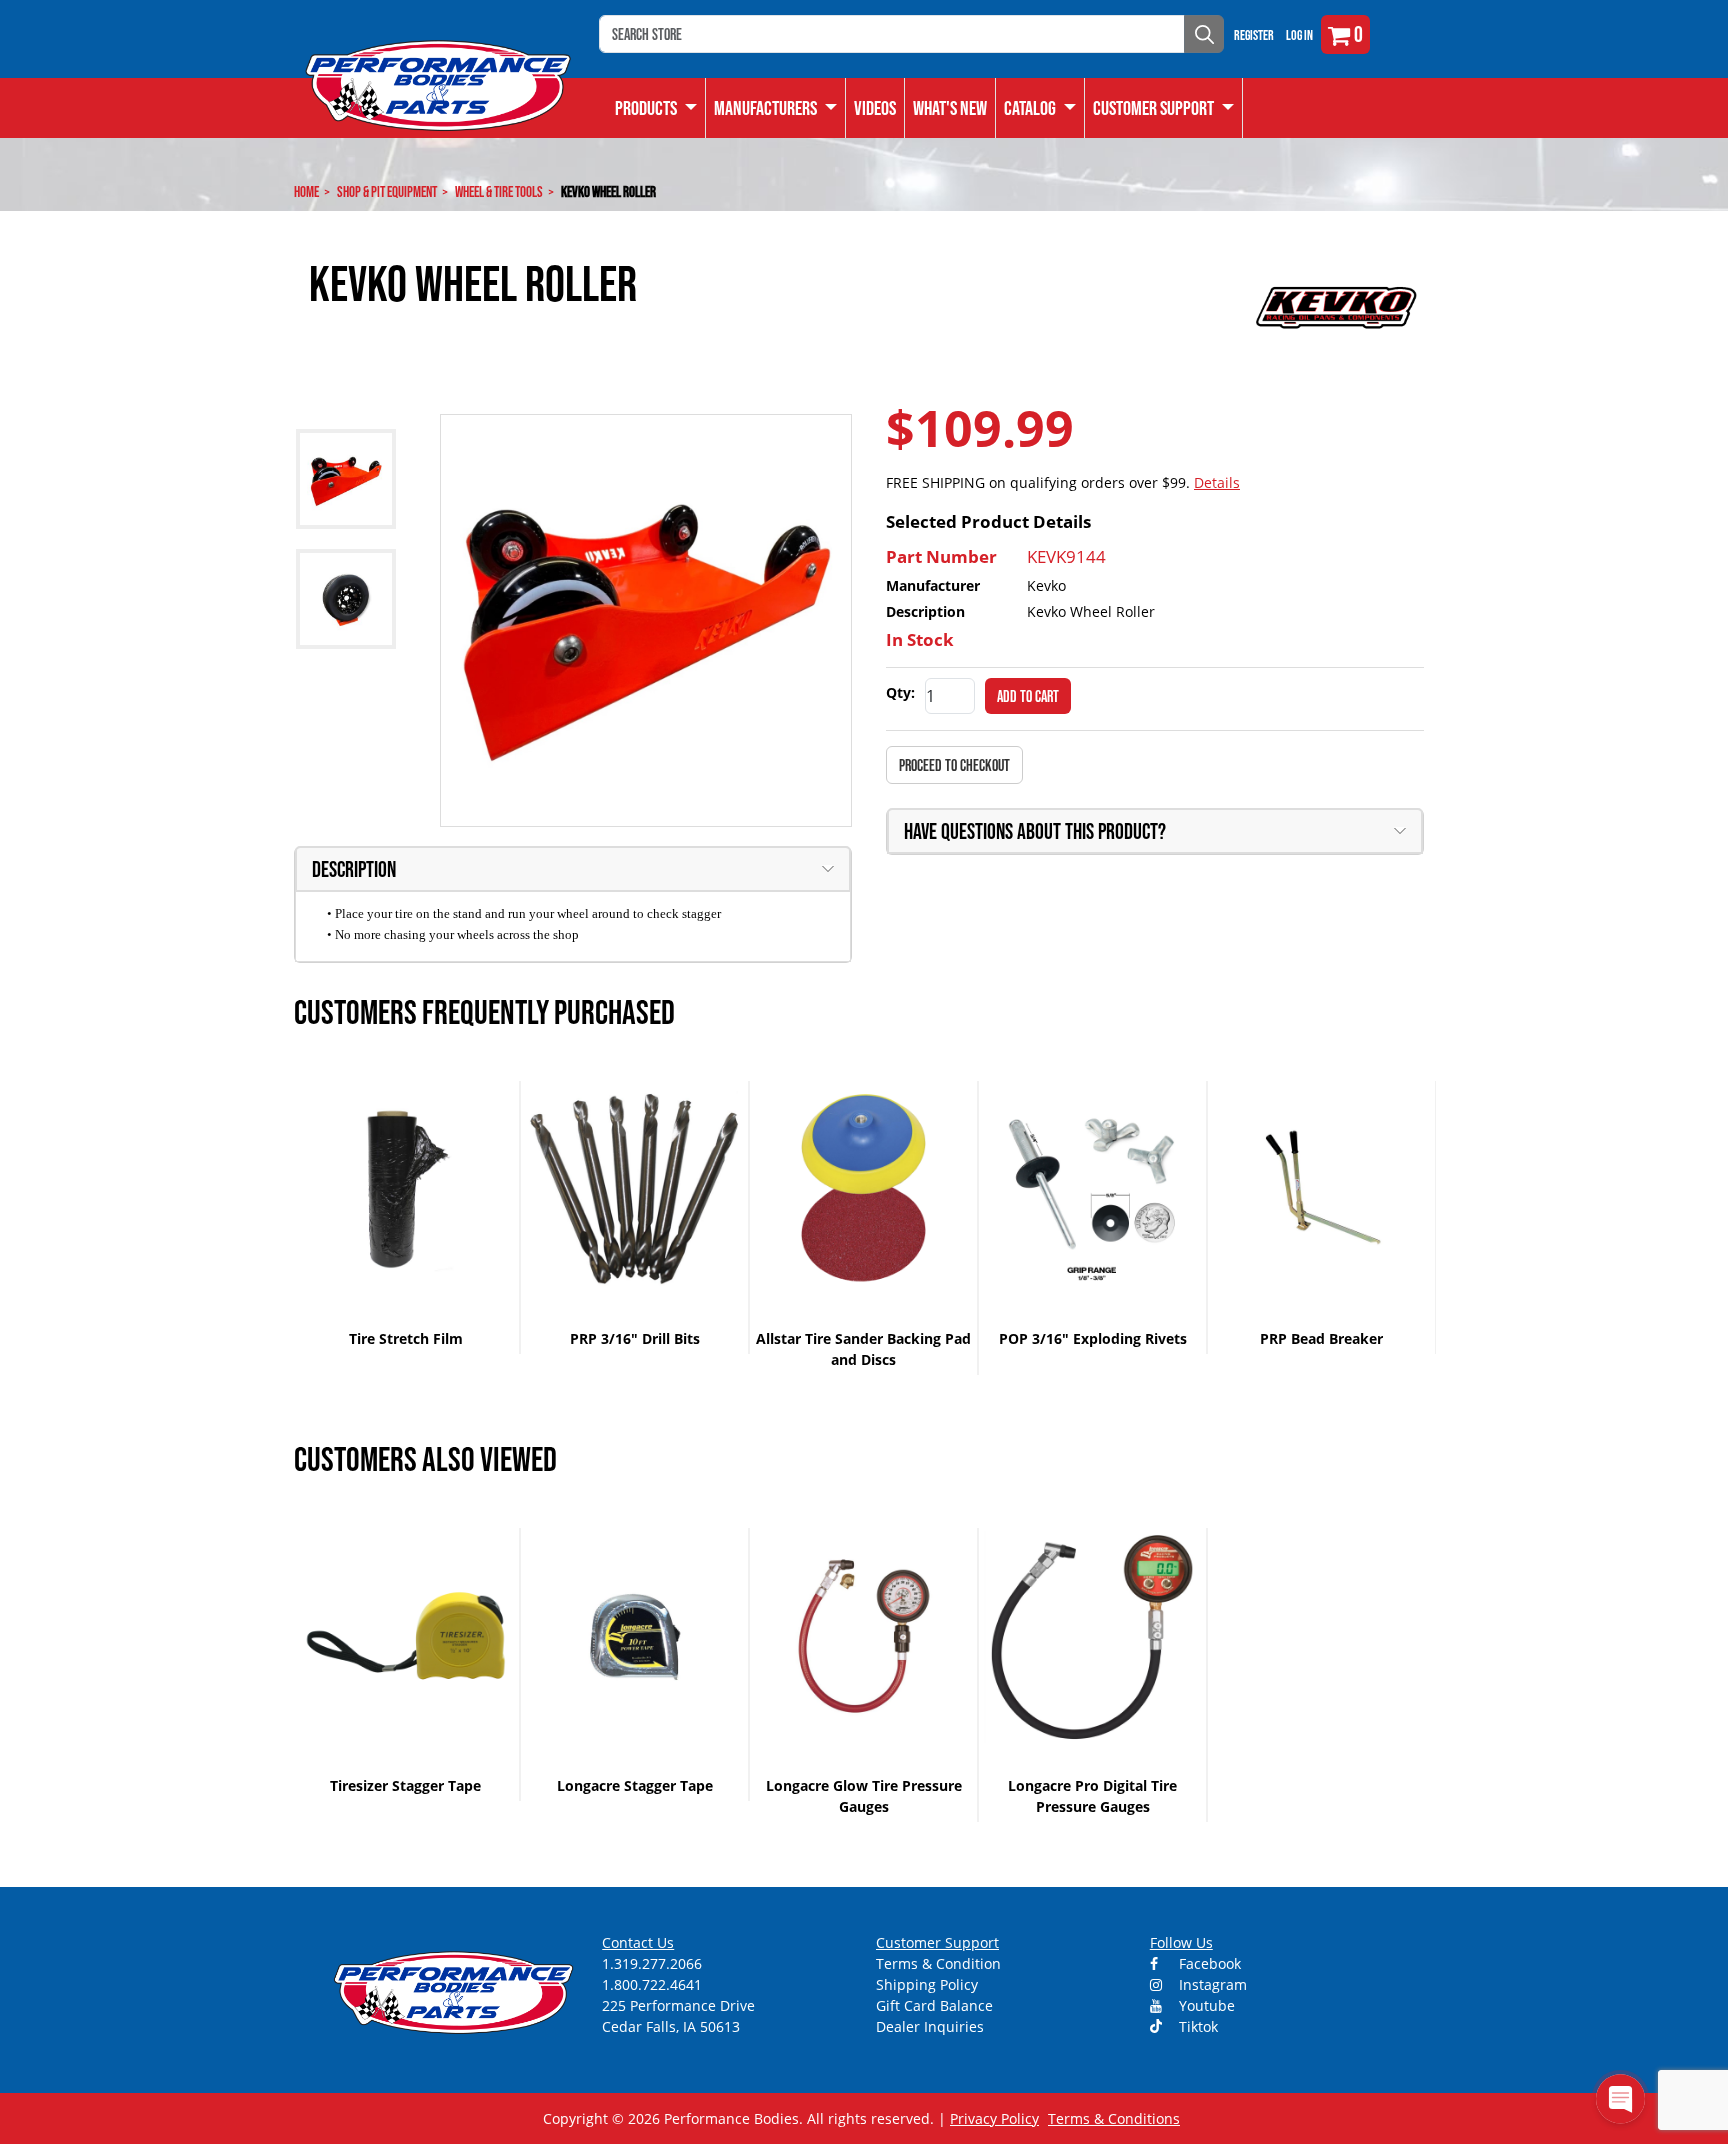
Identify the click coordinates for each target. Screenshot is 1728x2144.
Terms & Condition (938, 1963)
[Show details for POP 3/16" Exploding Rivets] (1092, 1189)
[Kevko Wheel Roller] (646, 620)
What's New (950, 108)
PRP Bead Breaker (1321, 1338)
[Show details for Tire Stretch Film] (405, 1189)
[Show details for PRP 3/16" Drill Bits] (634, 1189)
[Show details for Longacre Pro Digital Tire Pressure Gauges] (1092, 1636)
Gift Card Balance (934, 2005)
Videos (875, 108)
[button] (1040, 108)
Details (1217, 482)
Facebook (1208, 1963)
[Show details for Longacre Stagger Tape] (634, 1636)
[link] (656, 108)
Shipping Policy (927, 1984)
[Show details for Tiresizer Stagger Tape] (405, 1636)
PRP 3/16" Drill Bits (635, 1338)
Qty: (900, 692)
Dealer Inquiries (930, 2026)
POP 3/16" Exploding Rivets (1093, 1338)
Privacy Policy (994, 2118)
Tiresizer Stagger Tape (405, 1785)
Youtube (1205, 2005)
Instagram (1211, 1984)
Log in (1299, 35)
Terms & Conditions (1114, 2118)
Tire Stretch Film (406, 1338)
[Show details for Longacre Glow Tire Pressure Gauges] (863, 1636)
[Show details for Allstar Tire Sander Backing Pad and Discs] (863, 1189)
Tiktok (1196, 2026)
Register (1254, 35)
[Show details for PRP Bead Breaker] (1321, 1189)
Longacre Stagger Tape (635, 1785)
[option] (406, 1217)
